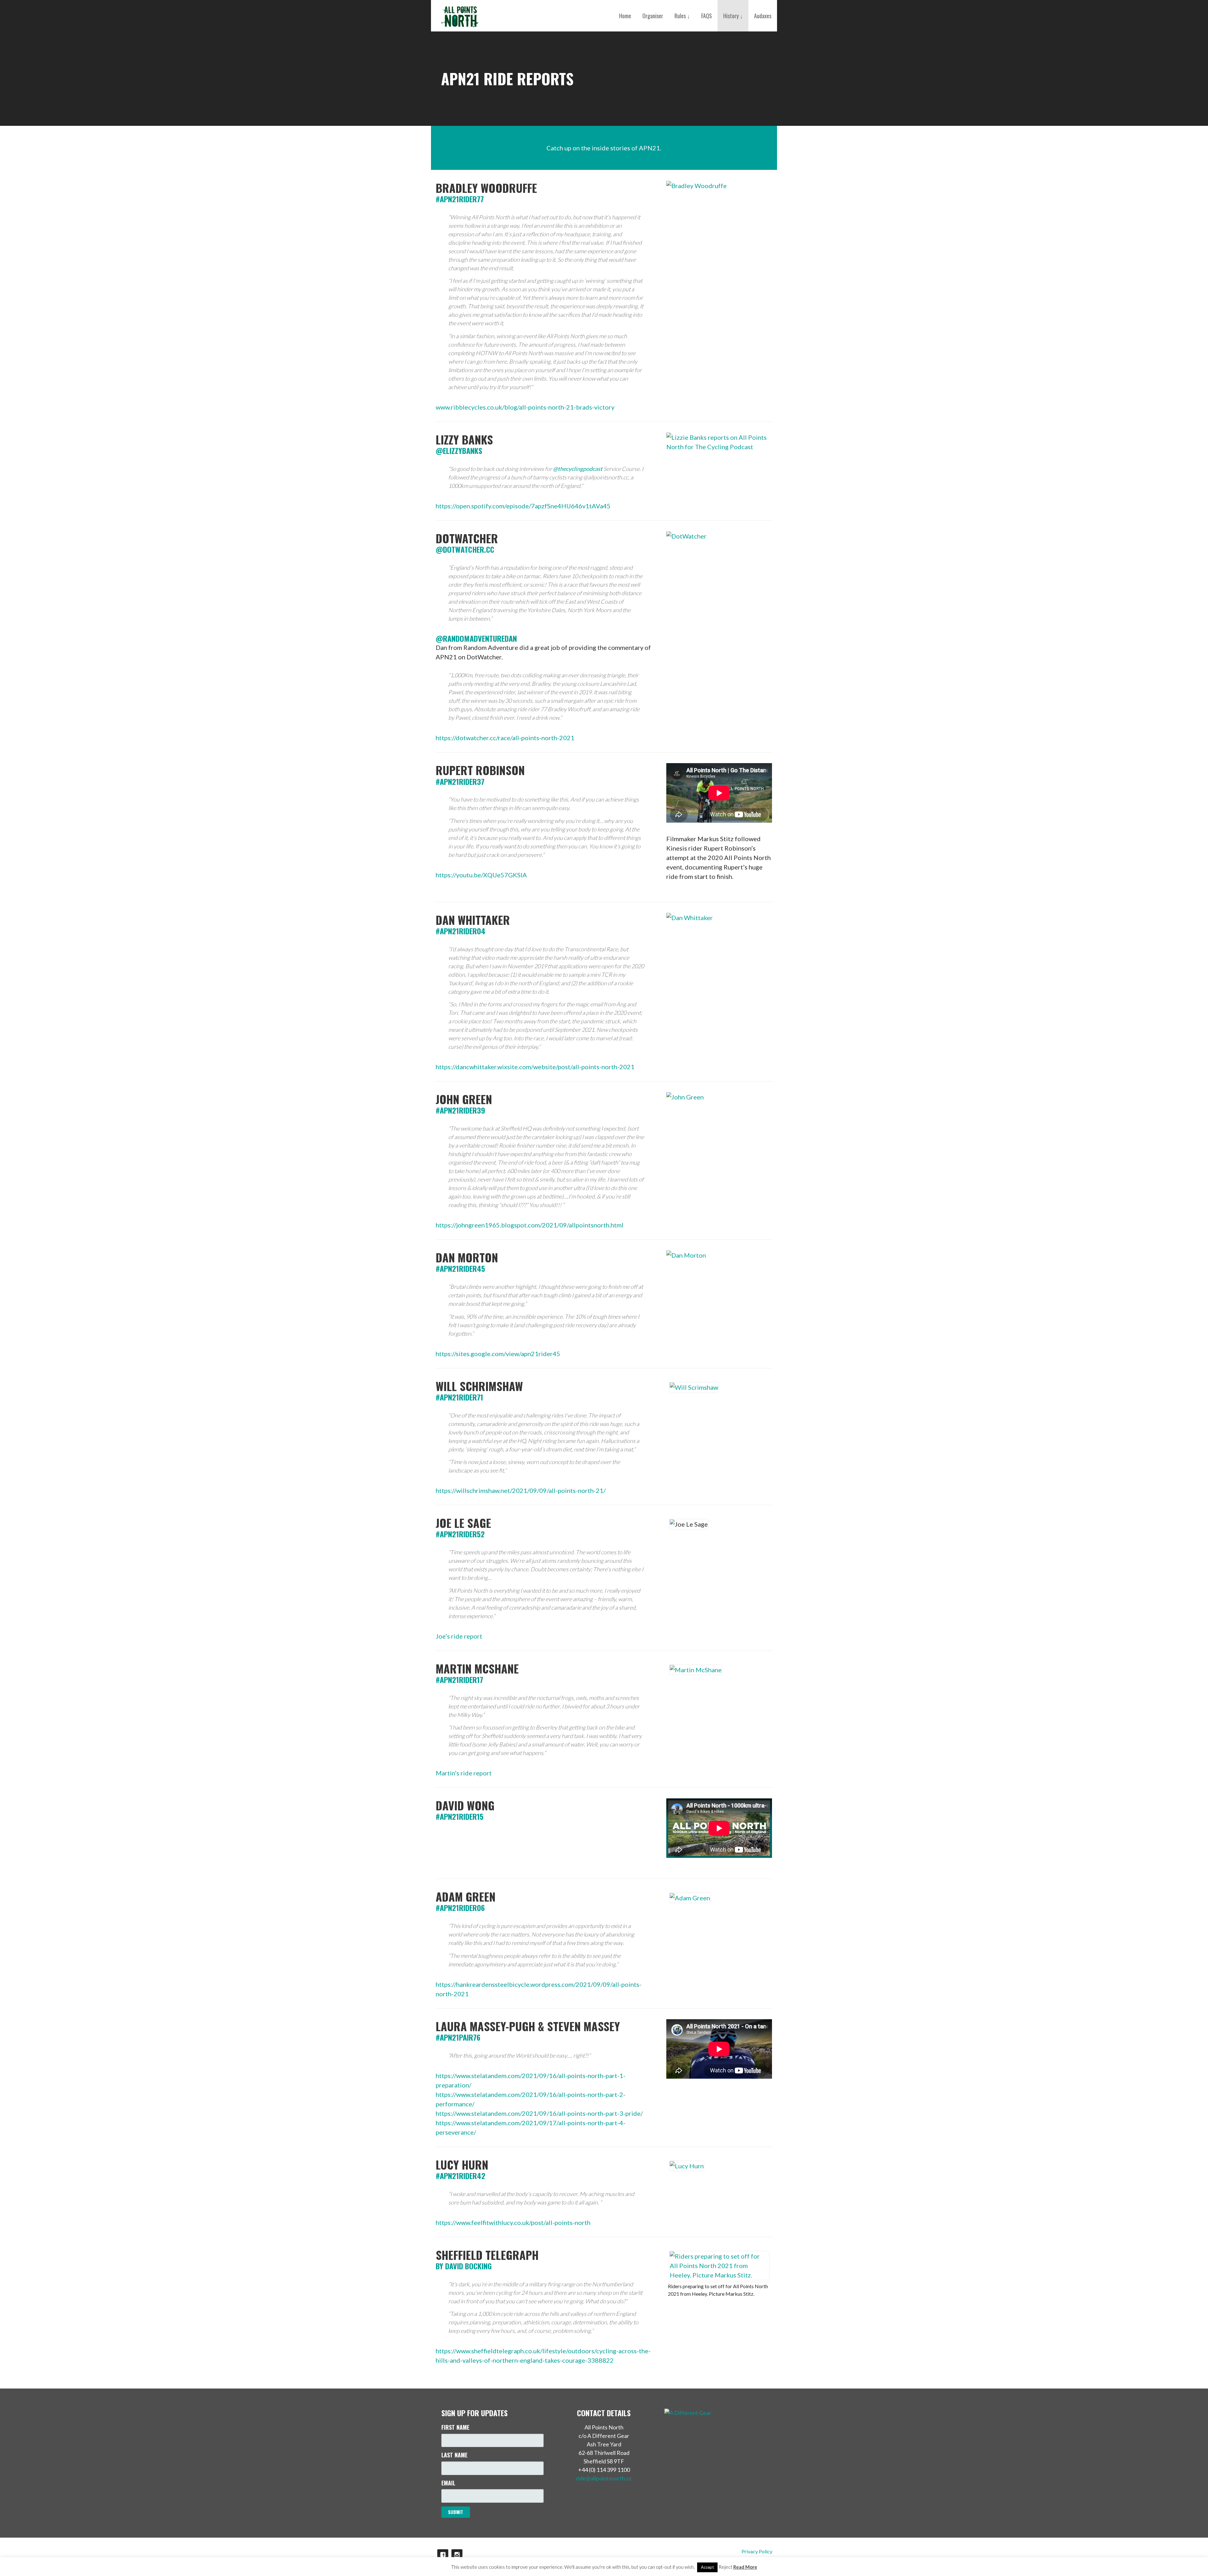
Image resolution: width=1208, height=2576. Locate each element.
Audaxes (763, 16)
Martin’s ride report (464, 1773)
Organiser (653, 16)
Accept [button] (707, 2567)
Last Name (454, 2455)
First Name (455, 2427)
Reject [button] (725, 2567)
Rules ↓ (682, 16)
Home (625, 16)
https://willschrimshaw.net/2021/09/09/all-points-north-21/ (521, 1490)
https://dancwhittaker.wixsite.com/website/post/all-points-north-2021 (535, 1067)
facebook (443, 2555)
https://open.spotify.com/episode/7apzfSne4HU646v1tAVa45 (523, 506)
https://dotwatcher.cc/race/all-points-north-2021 (505, 738)
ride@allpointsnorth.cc (604, 2478)
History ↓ (733, 16)
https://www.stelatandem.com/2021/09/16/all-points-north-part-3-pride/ (539, 2113)
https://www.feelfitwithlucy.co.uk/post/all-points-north (513, 2222)
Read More (745, 2567)
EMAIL (448, 2483)
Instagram (457, 2555)
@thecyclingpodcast (578, 469)
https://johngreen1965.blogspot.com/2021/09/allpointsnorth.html (530, 1225)
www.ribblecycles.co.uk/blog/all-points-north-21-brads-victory (525, 407)
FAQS (707, 16)
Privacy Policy (757, 2551)
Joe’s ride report (459, 1636)
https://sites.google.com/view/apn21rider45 (498, 1354)
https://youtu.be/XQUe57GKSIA (481, 875)
